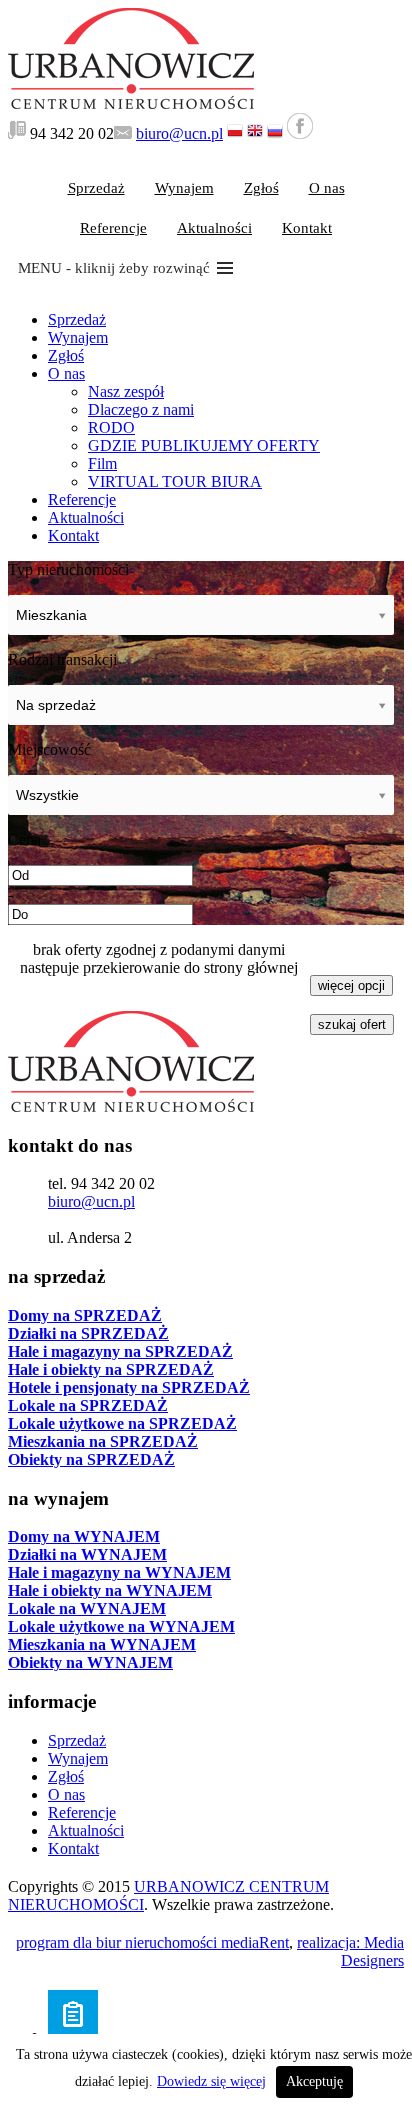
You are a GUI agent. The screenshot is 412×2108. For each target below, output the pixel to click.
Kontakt (307, 228)
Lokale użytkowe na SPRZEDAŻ (122, 1423)
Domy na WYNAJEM (84, 1536)
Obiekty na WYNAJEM (90, 1662)
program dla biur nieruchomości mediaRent (152, 1942)
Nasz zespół (126, 391)
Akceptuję (314, 2081)
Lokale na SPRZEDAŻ (88, 1405)
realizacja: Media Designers (350, 1951)
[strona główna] (131, 103)
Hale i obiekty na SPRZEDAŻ (111, 1369)
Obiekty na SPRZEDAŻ (91, 1459)
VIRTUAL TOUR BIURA (175, 481)
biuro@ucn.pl (179, 133)
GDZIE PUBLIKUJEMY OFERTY (204, 445)
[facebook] (300, 133)
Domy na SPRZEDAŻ (85, 1315)
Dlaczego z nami (141, 409)
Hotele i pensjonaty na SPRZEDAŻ (129, 1387)
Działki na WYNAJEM (87, 1554)
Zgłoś (261, 188)
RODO (111, 427)
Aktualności (214, 228)
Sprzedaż (96, 188)
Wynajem (184, 188)
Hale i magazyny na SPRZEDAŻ (120, 1351)
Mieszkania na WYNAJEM (102, 1644)
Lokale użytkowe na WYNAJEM (121, 1626)
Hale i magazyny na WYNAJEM (119, 1572)
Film (102, 463)
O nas (327, 188)
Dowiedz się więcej (211, 2081)
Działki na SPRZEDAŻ (88, 1333)
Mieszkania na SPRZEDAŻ (103, 1441)
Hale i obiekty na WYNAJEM (110, 1590)
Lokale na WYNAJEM (87, 1608)
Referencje (113, 228)
